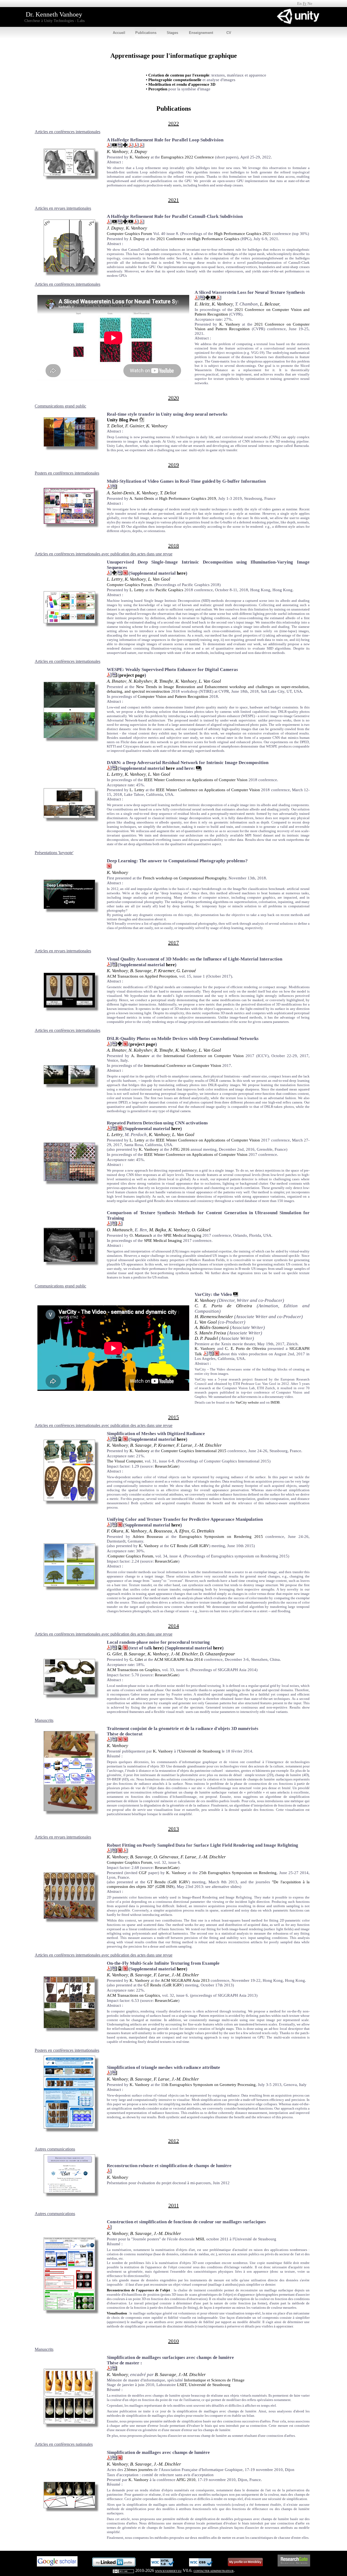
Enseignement (201, 33)
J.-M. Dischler (208, 1445)
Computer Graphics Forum (129, 234)
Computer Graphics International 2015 (194, 1451)
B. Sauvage (141, 971)
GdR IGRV (200, 1546)
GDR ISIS (165, 1887)
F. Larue (184, 1445)
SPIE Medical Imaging (182, 1235)
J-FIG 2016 (180, 1149)
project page (132, 675)
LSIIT (182, 2385)
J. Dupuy (139, 152)
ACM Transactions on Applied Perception (142, 976)
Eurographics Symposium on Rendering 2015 (221, 1537)
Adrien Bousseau (148, 1537)
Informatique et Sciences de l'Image (214, 2380)
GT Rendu (179, 1546)
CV (229, 33)
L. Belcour (270, 304)
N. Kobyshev (140, 681)
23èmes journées (138, 2470)
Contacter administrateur (214, 2571)
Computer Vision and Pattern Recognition (173, 697)
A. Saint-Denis (121, 493)
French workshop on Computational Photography (185, 878)
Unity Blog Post (122, 420)
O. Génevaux (166, 1857)
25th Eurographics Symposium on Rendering (238, 1873)
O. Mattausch (120, 1230)
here (181, 573)
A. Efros (182, 1531)
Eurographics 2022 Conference (187, 157)
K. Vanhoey (117, 152)
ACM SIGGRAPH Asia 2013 (185, 1980)
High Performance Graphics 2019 (188, 498)
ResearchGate (166, 1466)
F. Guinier (135, 426)
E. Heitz (202, 304)
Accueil (119, 33)
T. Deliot (115, 426)
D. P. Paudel (206, 1338)
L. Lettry (115, 579)
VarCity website (247, 1402)
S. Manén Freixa (210, 1333)
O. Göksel (201, 1230)
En (299, 4)
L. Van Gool (159, 579)
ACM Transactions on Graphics (133, 1670)
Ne (310, 4)
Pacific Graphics (169, 590)
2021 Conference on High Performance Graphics (198, 239)
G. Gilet (114, 1654)
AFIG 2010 (186, 2480)
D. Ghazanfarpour (217, 1654)
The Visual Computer (125, 1461)
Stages (172, 33)
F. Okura (115, 1531)
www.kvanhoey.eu (168, 2571)
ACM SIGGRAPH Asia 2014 (178, 1659)
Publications (146, 33)
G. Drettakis (203, 1531)
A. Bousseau (160, 1531)
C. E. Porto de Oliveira (223, 1306)
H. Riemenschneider (214, 1317)
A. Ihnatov (117, 681)
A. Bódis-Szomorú (212, 1327)
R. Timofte (164, 681)
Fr (305, 4)
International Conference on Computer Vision (204, 1056)
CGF (143, 1873)
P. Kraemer (164, 971)
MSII (200, 2239)
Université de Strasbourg (200, 1751)
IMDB (275, 1402)
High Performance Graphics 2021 (243, 234)
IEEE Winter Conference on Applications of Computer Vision (196, 780)
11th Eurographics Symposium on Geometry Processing (208, 2085)
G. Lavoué (186, 971)
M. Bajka (158, 1230)
